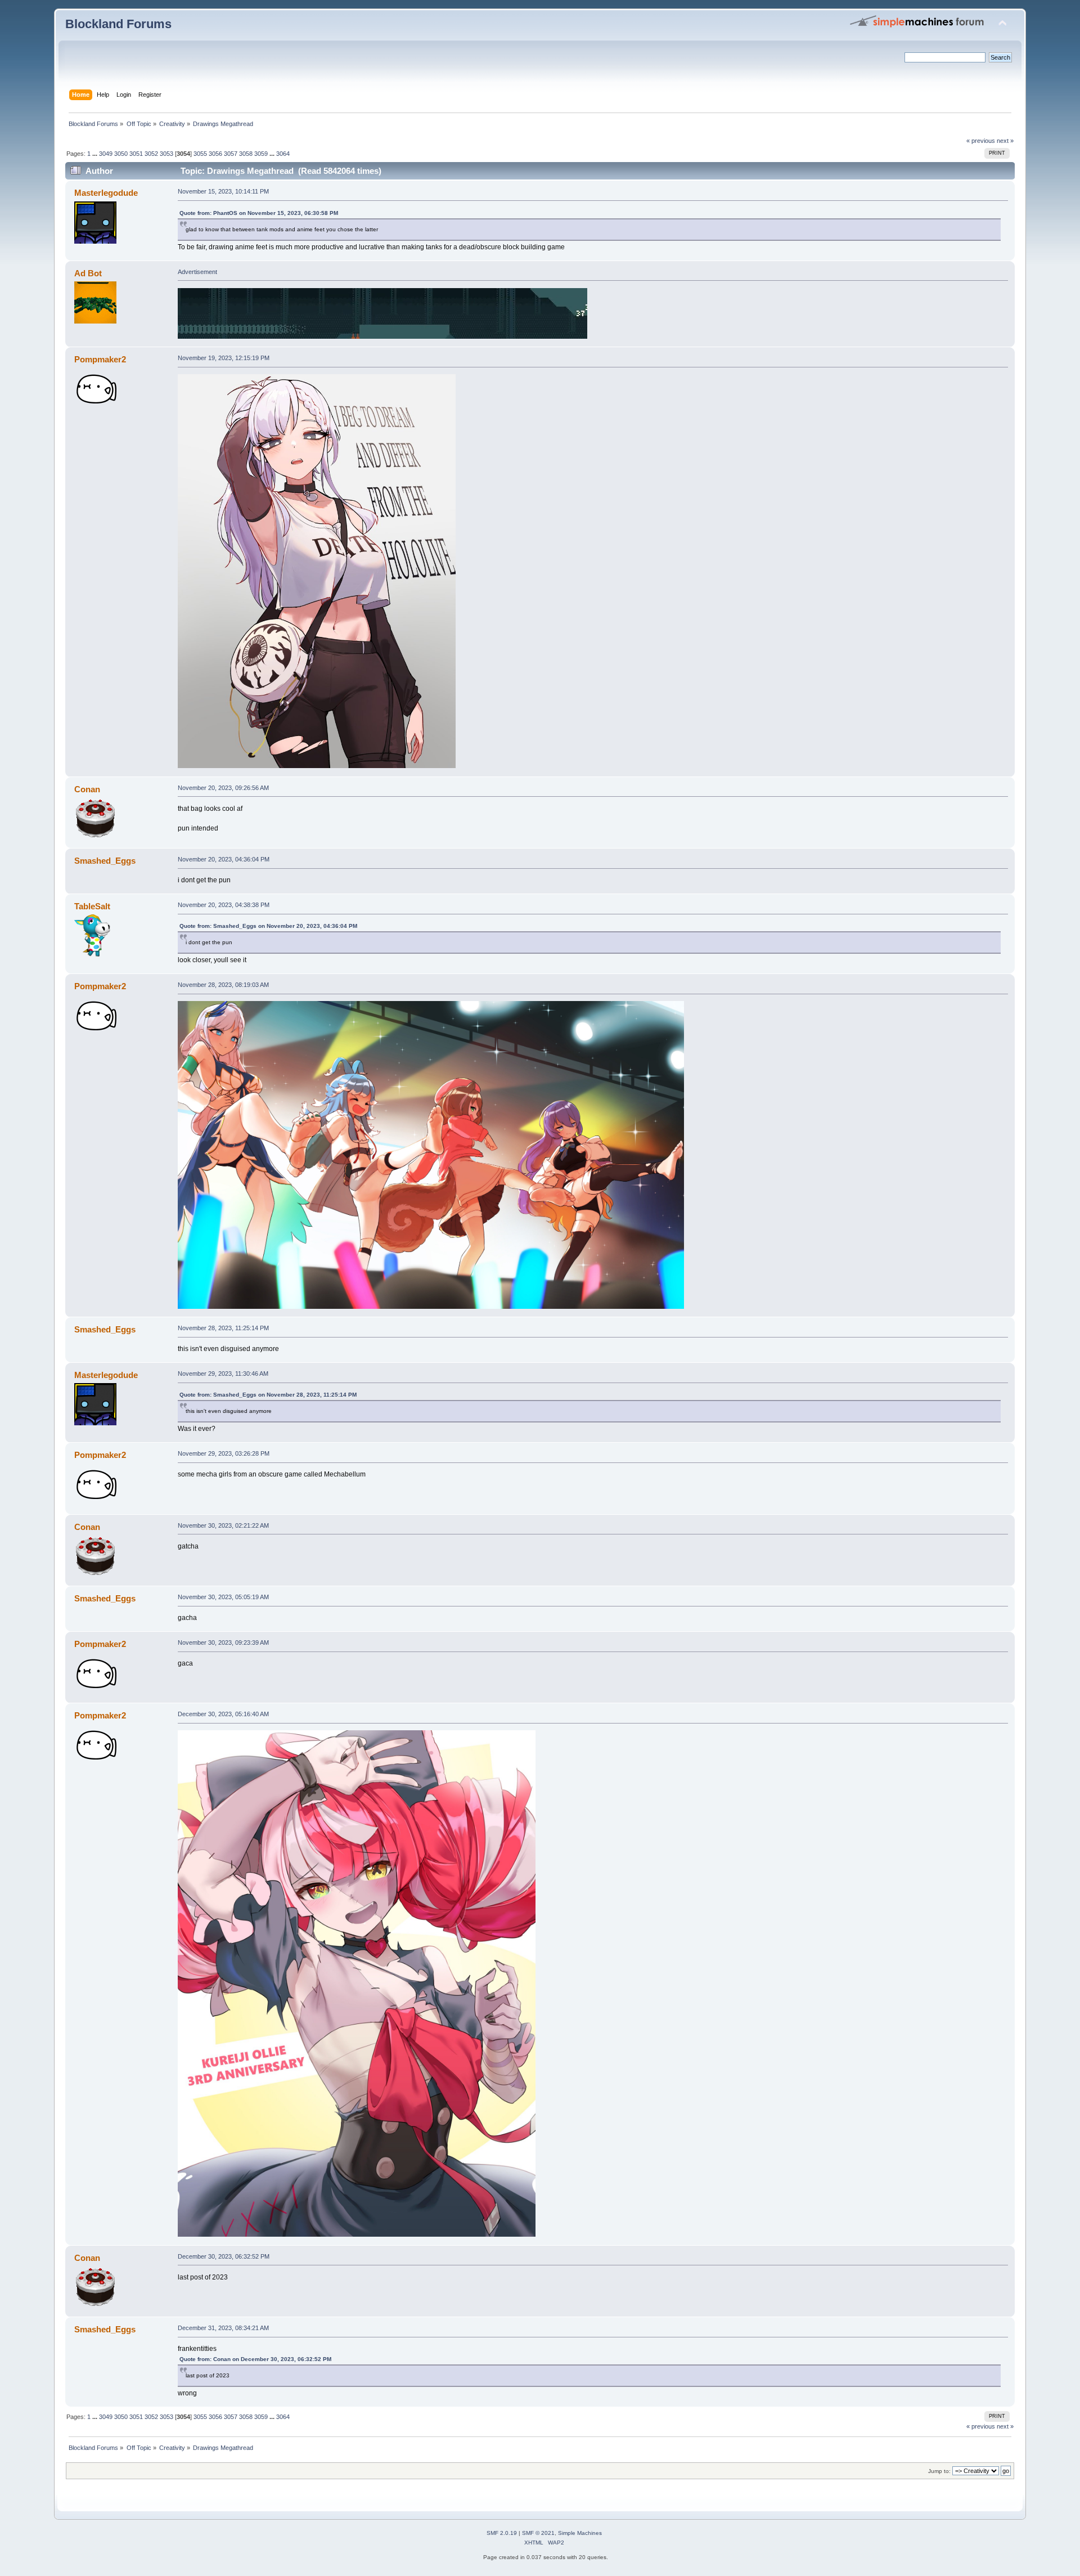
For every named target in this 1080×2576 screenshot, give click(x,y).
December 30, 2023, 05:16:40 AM (223, 1714)
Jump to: (939, 2471)
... (96, 154)
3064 (283, 154)
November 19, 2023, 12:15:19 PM (224, 358)
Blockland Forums (118, 24)
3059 (261, 154)
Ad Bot (88, 273)
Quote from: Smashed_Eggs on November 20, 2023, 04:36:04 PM (268, 926)
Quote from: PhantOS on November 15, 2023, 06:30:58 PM (259, 213)
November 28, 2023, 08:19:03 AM (223, 985)
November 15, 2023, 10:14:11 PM (223, 191)
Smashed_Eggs (105, 861)
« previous (981, 141)
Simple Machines (580, 2533)
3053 (166, 154)
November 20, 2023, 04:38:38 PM (224, 905)
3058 (246, 154)
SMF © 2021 (538, 2533)
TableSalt (92, 906)
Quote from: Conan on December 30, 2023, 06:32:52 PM (255, 2359)
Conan (87, 789)
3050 (121, 154)
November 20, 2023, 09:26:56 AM (223, 788)
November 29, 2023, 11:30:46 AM (223, 1374)
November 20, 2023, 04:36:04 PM (224, 859)
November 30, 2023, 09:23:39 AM (223, 1642)
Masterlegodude (106, 193)
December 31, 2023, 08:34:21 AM (223, 2328)
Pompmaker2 (100, 359)
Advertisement (197, 272)
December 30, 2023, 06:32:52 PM (224, 2256)
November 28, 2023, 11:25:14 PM (223, 1328)
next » (1005, 141)
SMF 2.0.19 (502, 2533)
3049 (106, 154)
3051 (136, 154)
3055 (200, 154)
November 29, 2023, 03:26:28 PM (224, 1453)
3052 (151, 154)
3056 (215, 154)
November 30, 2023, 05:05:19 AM (223, 1597)
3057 (231, 154)
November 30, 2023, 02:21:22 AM (223, 1525)
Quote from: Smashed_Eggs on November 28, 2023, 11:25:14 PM (268, 1395)
